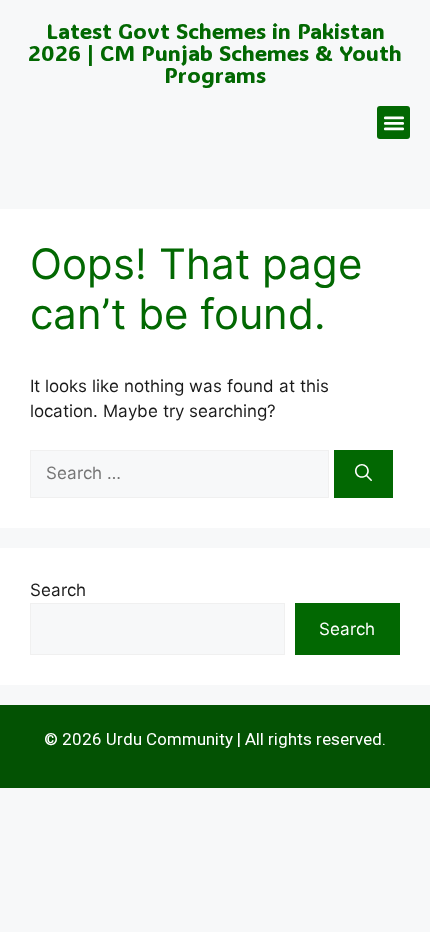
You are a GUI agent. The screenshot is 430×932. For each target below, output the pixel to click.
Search (58, 590)
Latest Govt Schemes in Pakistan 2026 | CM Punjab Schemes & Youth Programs (215, 52)
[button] (393, 122)
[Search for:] (182, 473)
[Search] (363, 474)
